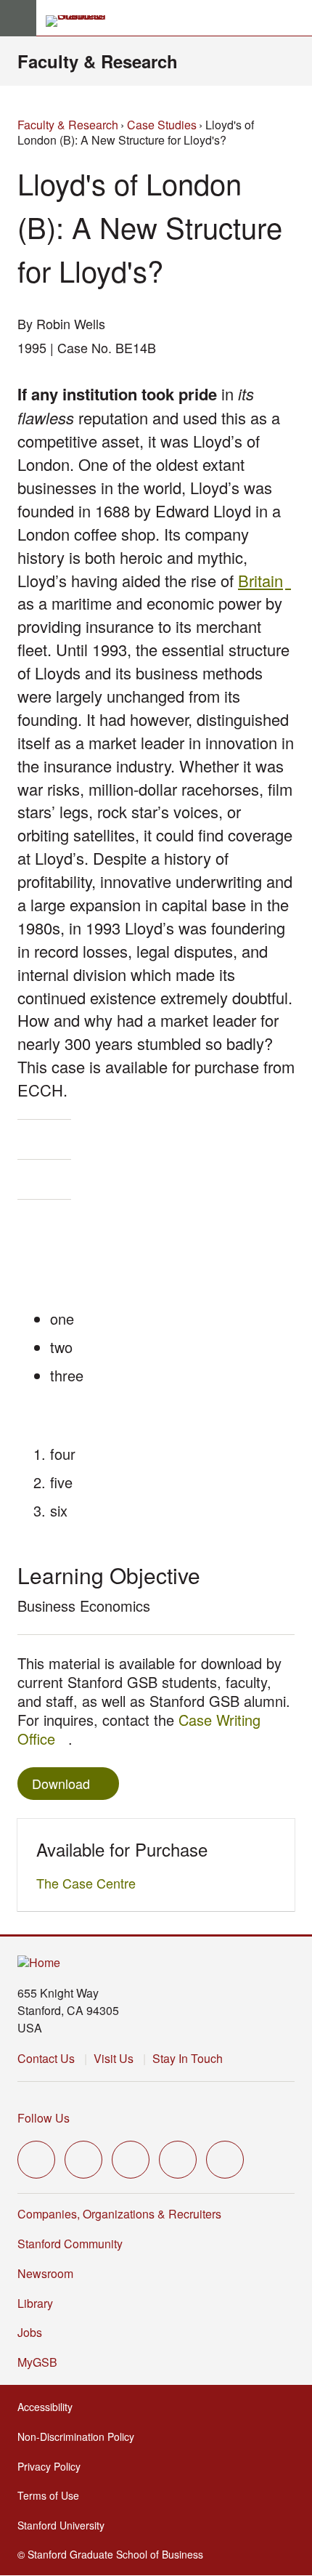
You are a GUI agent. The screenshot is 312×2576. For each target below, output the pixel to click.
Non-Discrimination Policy (80, 2436)
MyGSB (42, 2362)
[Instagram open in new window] (131, 2160)
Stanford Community (70, 2244)
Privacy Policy (53, 2466)
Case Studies (162, 125)
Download (61, 1783)
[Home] (39, 1963)
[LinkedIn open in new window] (225, 2160)
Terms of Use (53, 2495)
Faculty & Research (98, 61)
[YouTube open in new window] (178, 2160)
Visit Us (114, 2058)
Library (35, 2303)
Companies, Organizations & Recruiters (119, 2214)
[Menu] (18, 18)
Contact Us (46, 2058)
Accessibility (49, 2407)
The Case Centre (90, 1883)
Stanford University (65, 2525)
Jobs (30, 2332)
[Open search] (295, 18)
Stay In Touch (188, 2058)
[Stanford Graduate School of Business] (82, 21)
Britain (264, 580)
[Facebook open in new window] (83, 2160)
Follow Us (44, 2118)
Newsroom (45, 2273)
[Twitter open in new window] (36, 2160)
